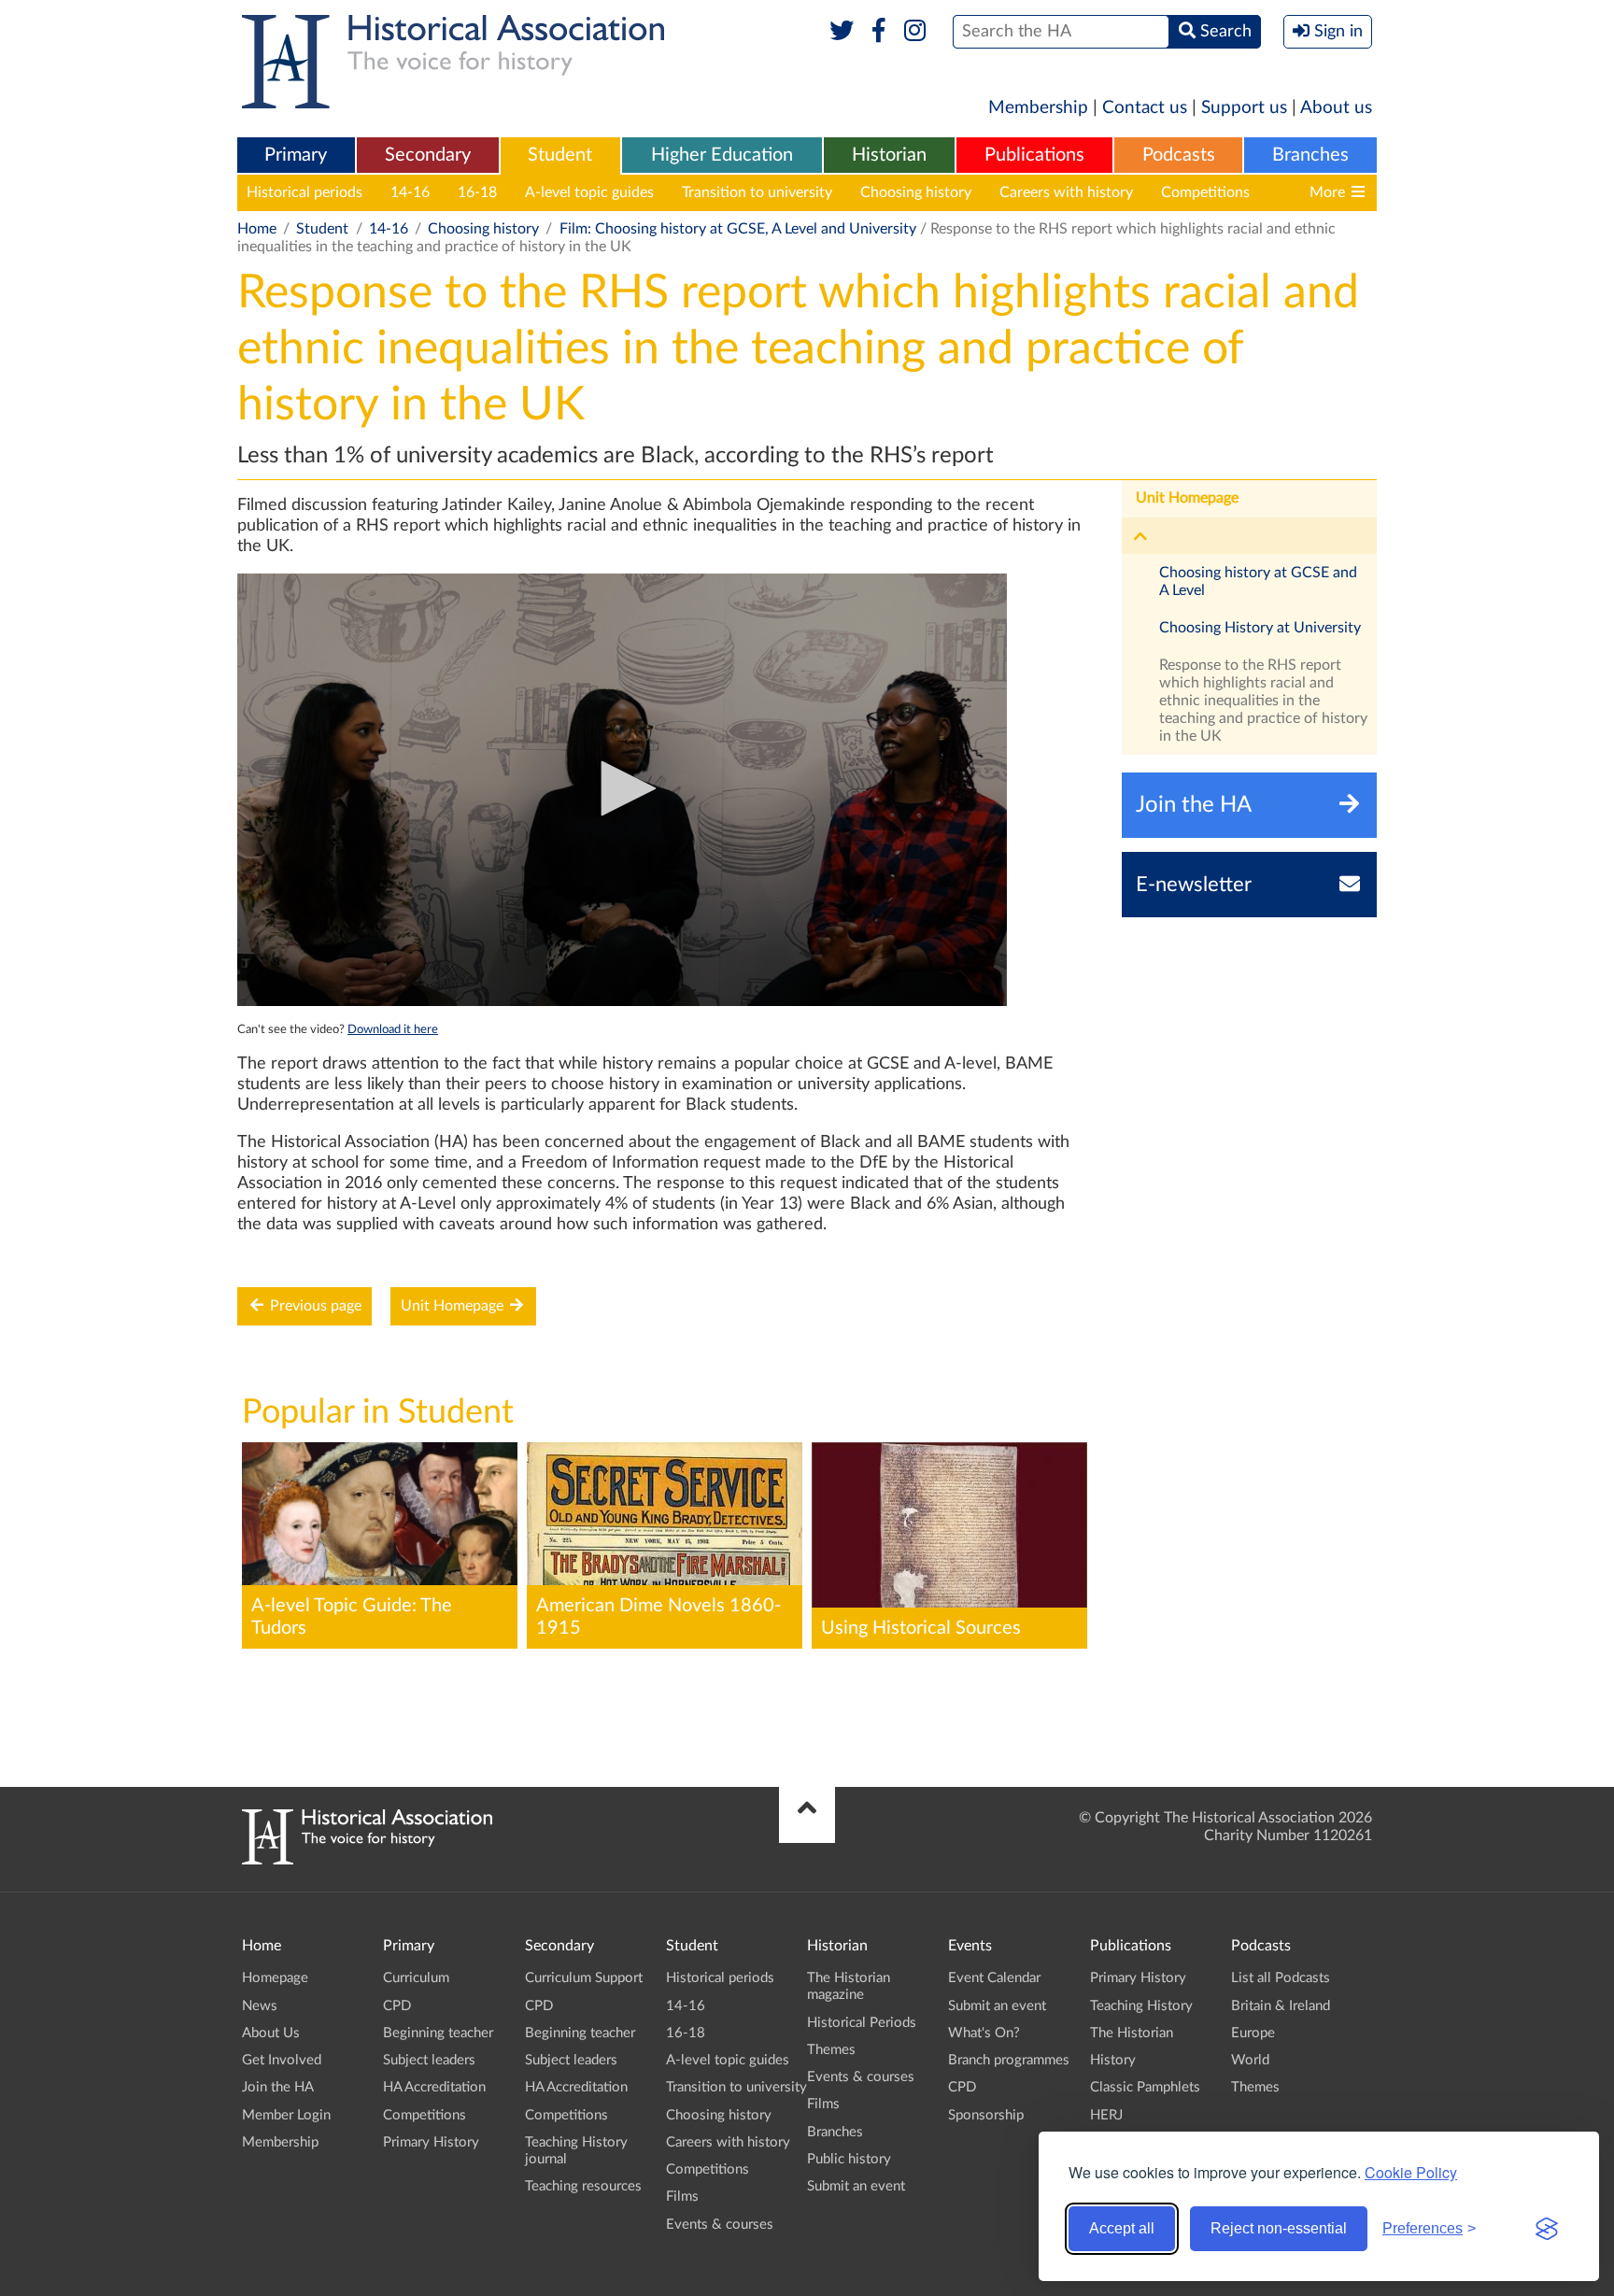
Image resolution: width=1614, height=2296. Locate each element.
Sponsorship (986, 2115)
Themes (831, 2050)
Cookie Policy (1411, 2172)
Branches (1310, 155)
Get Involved (282, 2060)
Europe (1253, 2033)
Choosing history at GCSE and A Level (1258, 581)
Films (682, 2197)
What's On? (984, 2033)
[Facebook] (878, 32)
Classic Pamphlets (1145, 2087)
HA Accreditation (434, 2087)
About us (1336, 108)
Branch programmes (1009, 2060)
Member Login (286, 2115)
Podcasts (1179, 155)
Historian (889, 155)
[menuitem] (296, 156)
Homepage (275, 1978)
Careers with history (1066, 192)
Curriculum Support (584, 1978)
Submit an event (856, 2186)
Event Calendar (994, 1978)
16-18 (477, 192)
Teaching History (1141, 2006)
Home (257, 229)
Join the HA (278, 2087)
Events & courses (720, 2225)
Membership (1038, 108)
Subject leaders (429, 2060)
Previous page (314, 1306)
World (1250, 2060)
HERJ (1106, 2115)
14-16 (410, 192)
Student (560, 155)
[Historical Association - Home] (367, 1860)
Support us (1244, 108)
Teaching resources (583, 2186)
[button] (622, 788)
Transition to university (757, 192)
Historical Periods (862, 2023)
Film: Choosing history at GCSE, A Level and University (738, 229)
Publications (1034, 155)
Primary (296, 155)
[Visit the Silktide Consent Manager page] (1547, 2229)
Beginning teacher (438, 2033)
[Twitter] (842, 32)
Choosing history (916, 192)
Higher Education (722, 155)
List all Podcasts (1281, 1978)
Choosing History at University (1260, 628)
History (1113, 2060)
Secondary (428, 155)
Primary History (431, 2142)
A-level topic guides (589, 192)
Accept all (1122, 2228)
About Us (271, 2033)
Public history (849, 2159)
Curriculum (416, 1978)
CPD (397, 2006)
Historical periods (304, 192)
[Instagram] (916, 32)
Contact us (1145, 108)
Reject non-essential (1279, 2228)
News (260, 2006)
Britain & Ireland (1281, 2006)
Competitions (1205, 192)
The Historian (1132, 2033)
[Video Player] (622, 790)
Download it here (393, 1029)
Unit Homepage (454, 1306)
